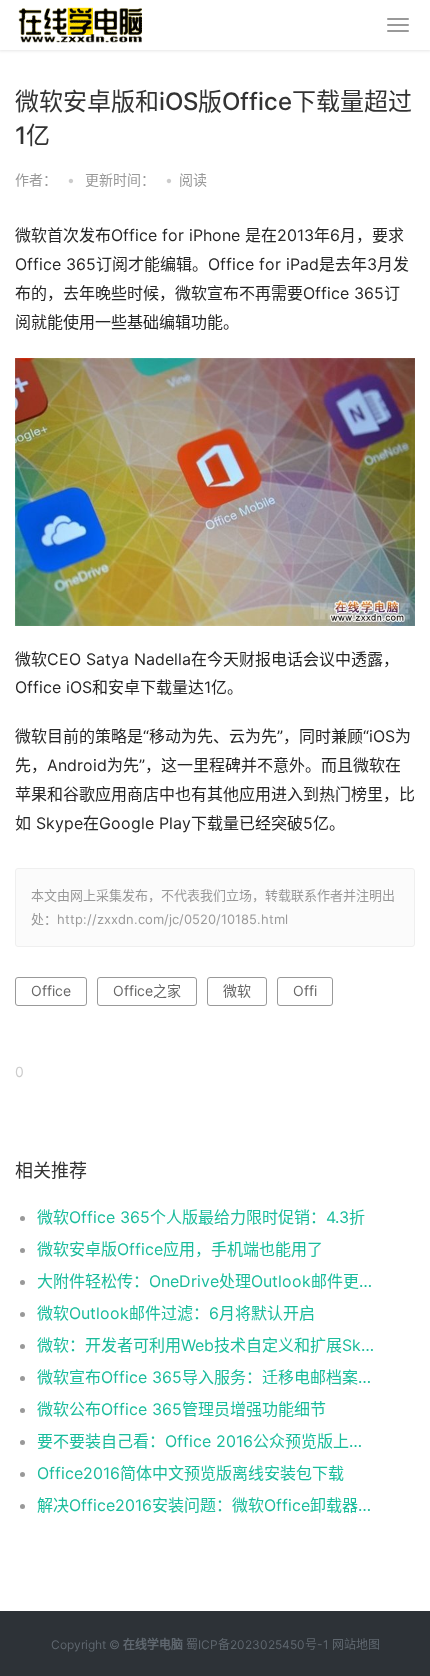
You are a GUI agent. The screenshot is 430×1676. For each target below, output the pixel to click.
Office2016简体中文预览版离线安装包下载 (190, 1473)
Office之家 (147, 990)
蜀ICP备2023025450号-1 (257, 1644)
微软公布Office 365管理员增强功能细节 (181, 1409)
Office (51, 990)
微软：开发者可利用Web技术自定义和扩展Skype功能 (207, 1345)
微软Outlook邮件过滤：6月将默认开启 (176, 1313)
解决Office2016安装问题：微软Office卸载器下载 (207, 1505)
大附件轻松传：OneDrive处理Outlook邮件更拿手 (207, 1281)
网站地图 (356, 1644)
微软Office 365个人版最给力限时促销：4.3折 (201, 1217)
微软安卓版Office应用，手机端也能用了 (180, 1249)
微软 (237, 990)
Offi (305, 990)
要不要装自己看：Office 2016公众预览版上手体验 (207, 1441)
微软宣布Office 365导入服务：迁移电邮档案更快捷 (207, 1377)
